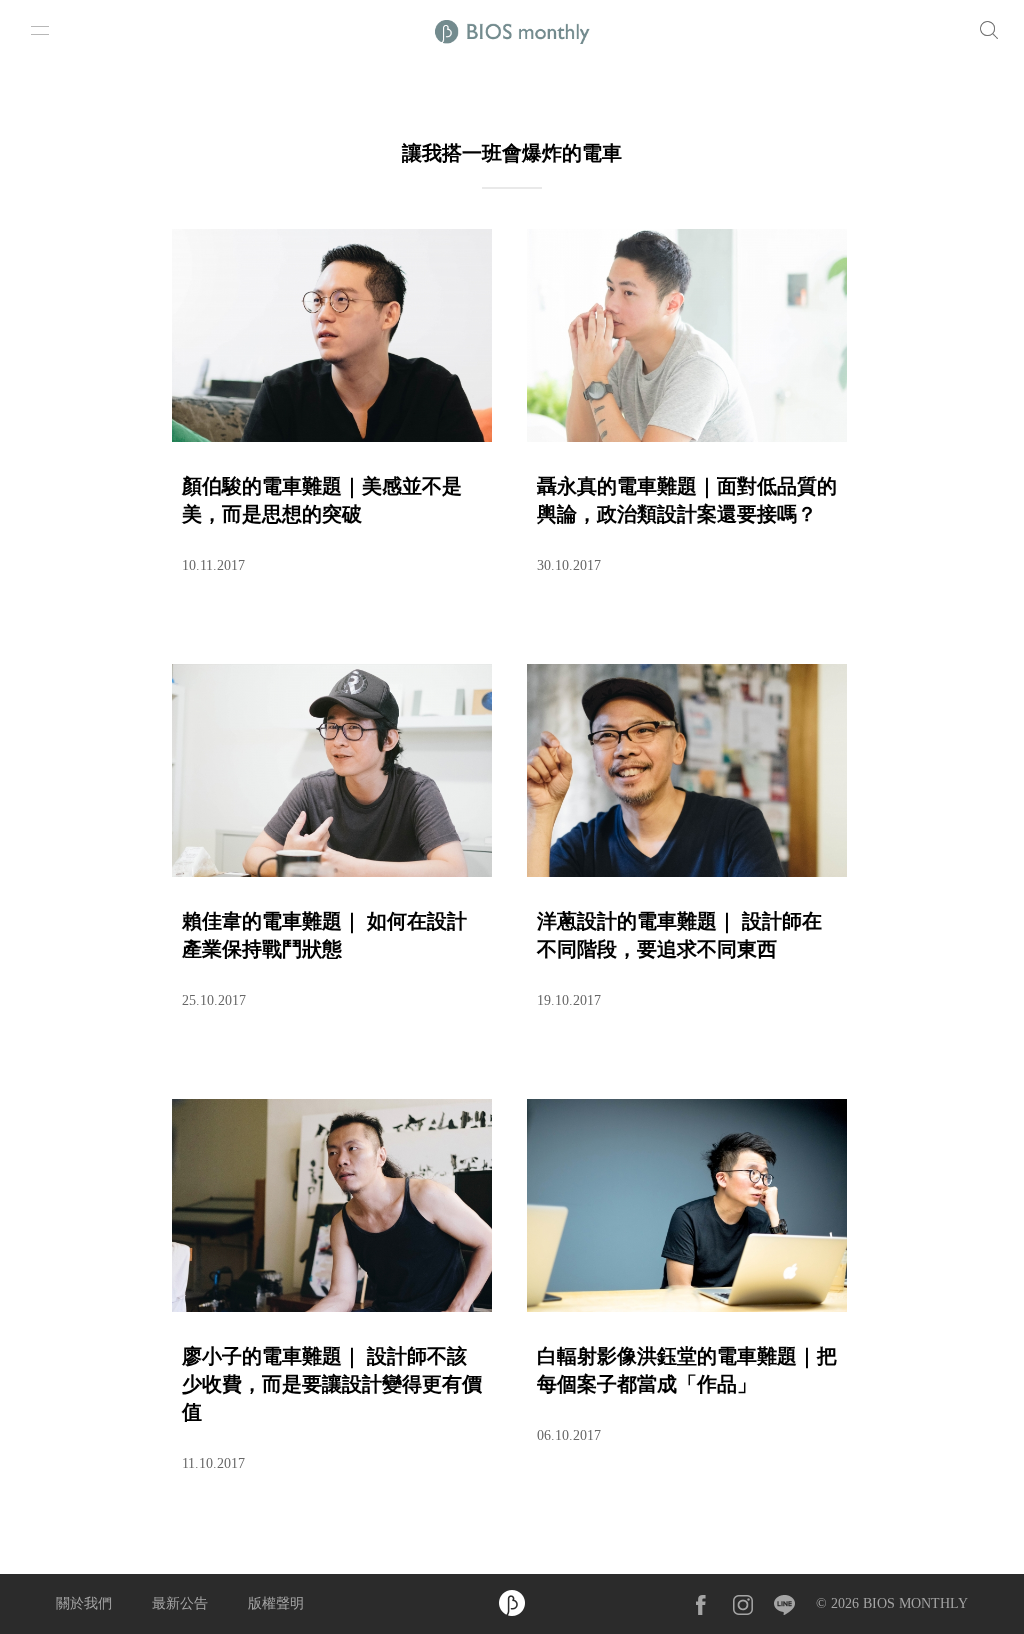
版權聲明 (276, 1603)
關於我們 (84, 1603)
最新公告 (180, 1603)
